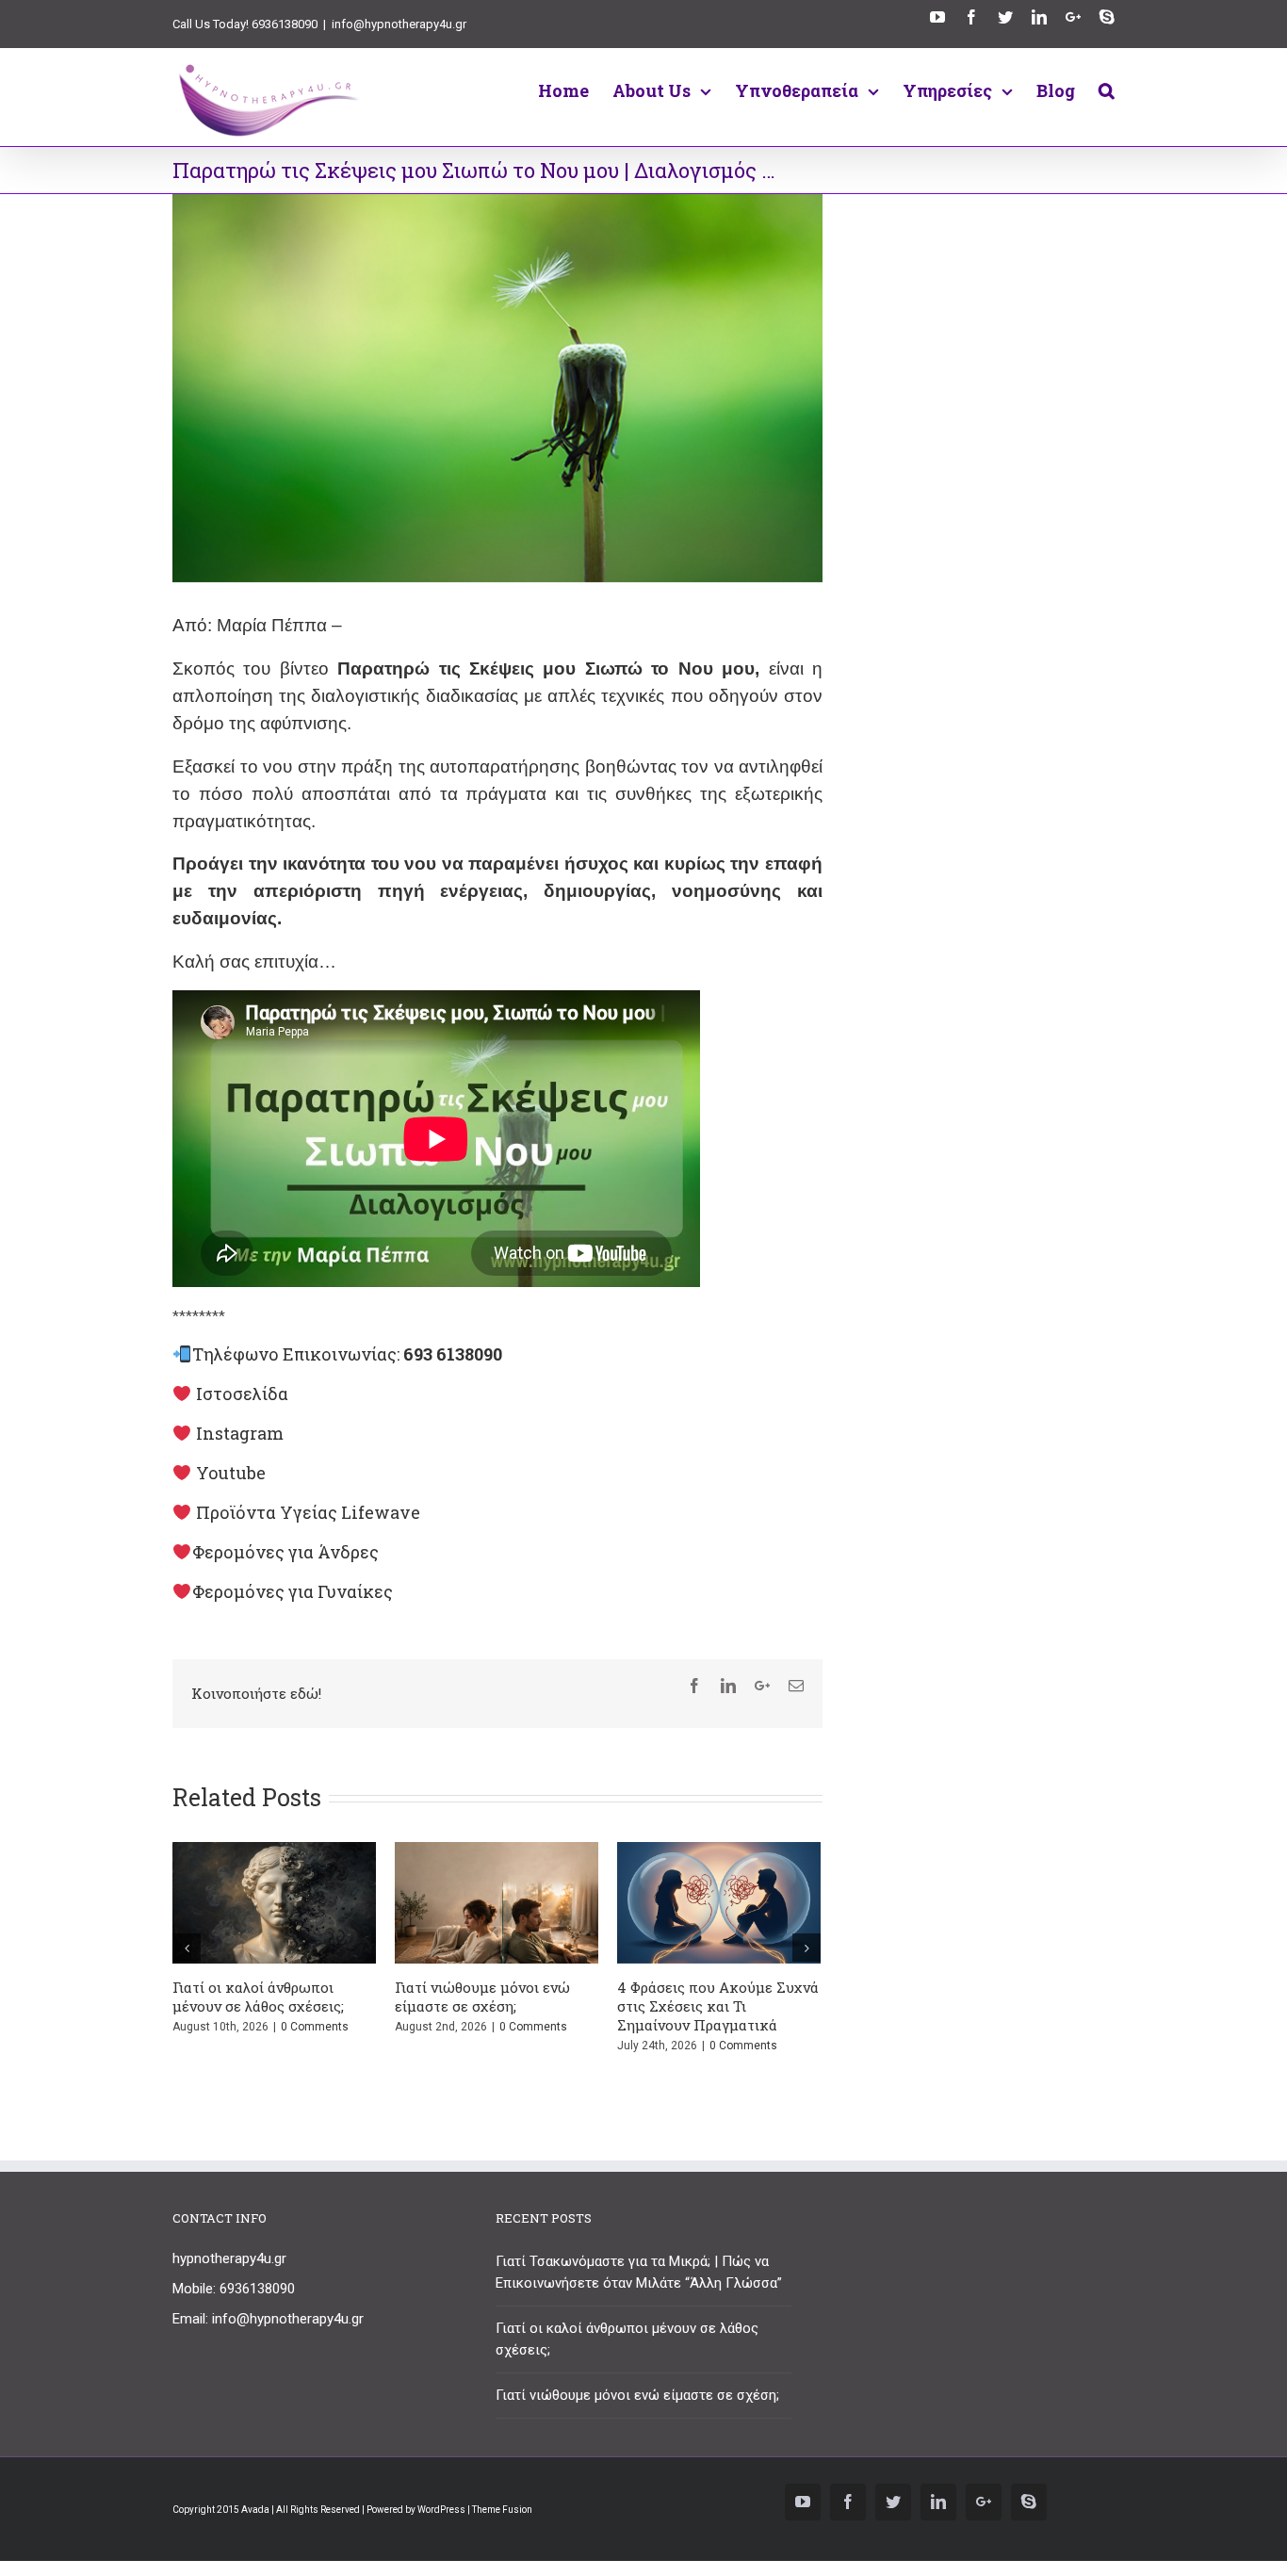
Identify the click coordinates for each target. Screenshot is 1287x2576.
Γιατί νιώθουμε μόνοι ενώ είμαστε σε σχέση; (482, 1997)
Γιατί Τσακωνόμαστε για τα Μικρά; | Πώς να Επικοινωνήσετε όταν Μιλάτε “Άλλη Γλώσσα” (639, 2272)
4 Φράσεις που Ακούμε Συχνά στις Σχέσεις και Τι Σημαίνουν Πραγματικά (718, 2006)
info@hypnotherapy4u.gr (399, 24)
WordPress (441, 2510)
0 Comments (315, 2027)
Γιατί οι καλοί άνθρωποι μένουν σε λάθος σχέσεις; (258, 1997)
